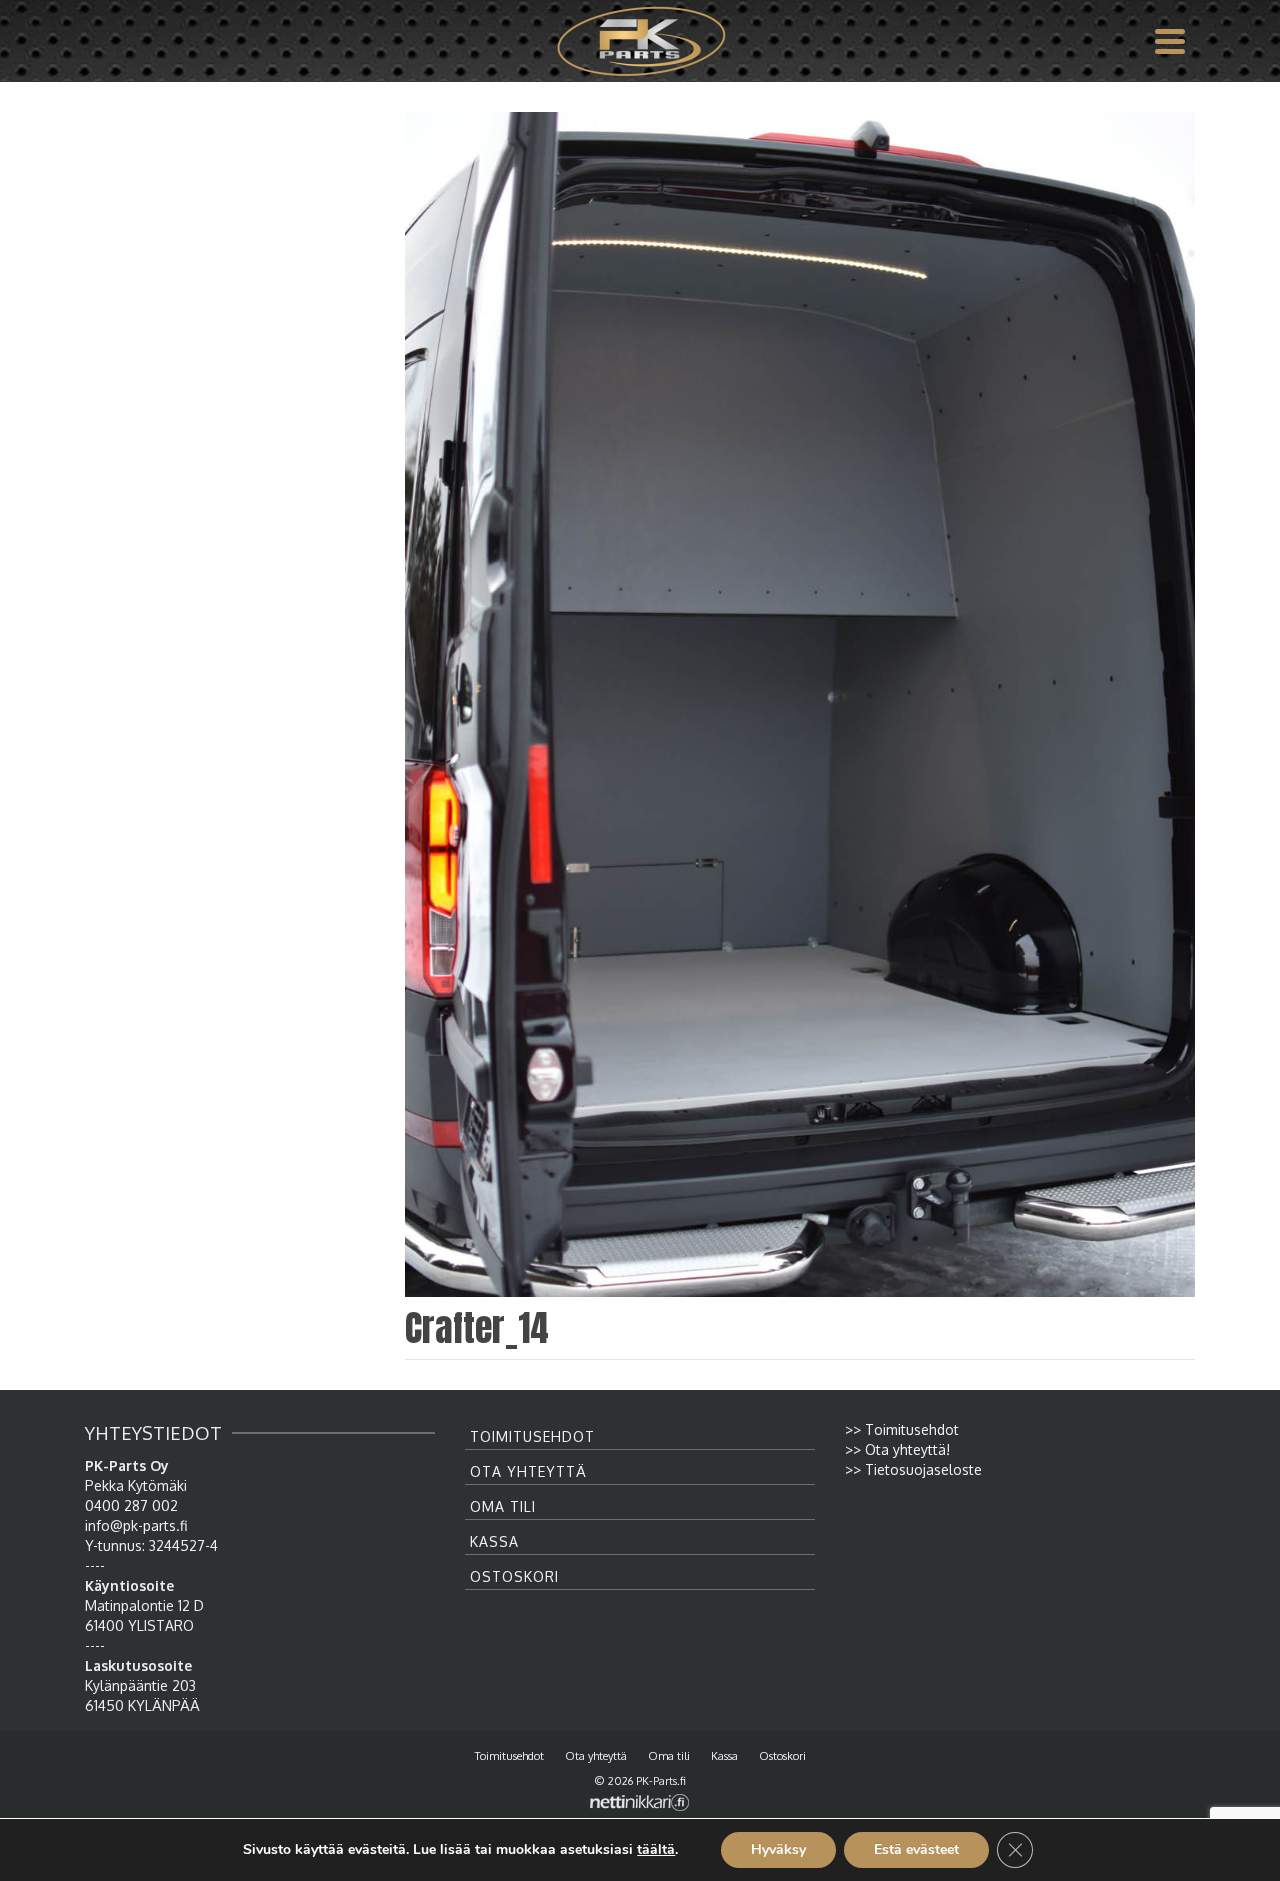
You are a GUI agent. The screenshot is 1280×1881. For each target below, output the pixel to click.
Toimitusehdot (532, 1436)
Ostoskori (514, 1576)
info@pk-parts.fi (136, 1525)
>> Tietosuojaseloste (913, 1469)
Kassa (494, 1541)
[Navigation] (1170, 41)
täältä (656, 1850)
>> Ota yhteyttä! (897, 1449)
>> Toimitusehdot (902, 1429)
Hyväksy (778, 1849)
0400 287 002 (131, 1505)
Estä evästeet (916, 1849)
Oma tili (503, 1506)
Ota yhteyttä (528, 1471)
